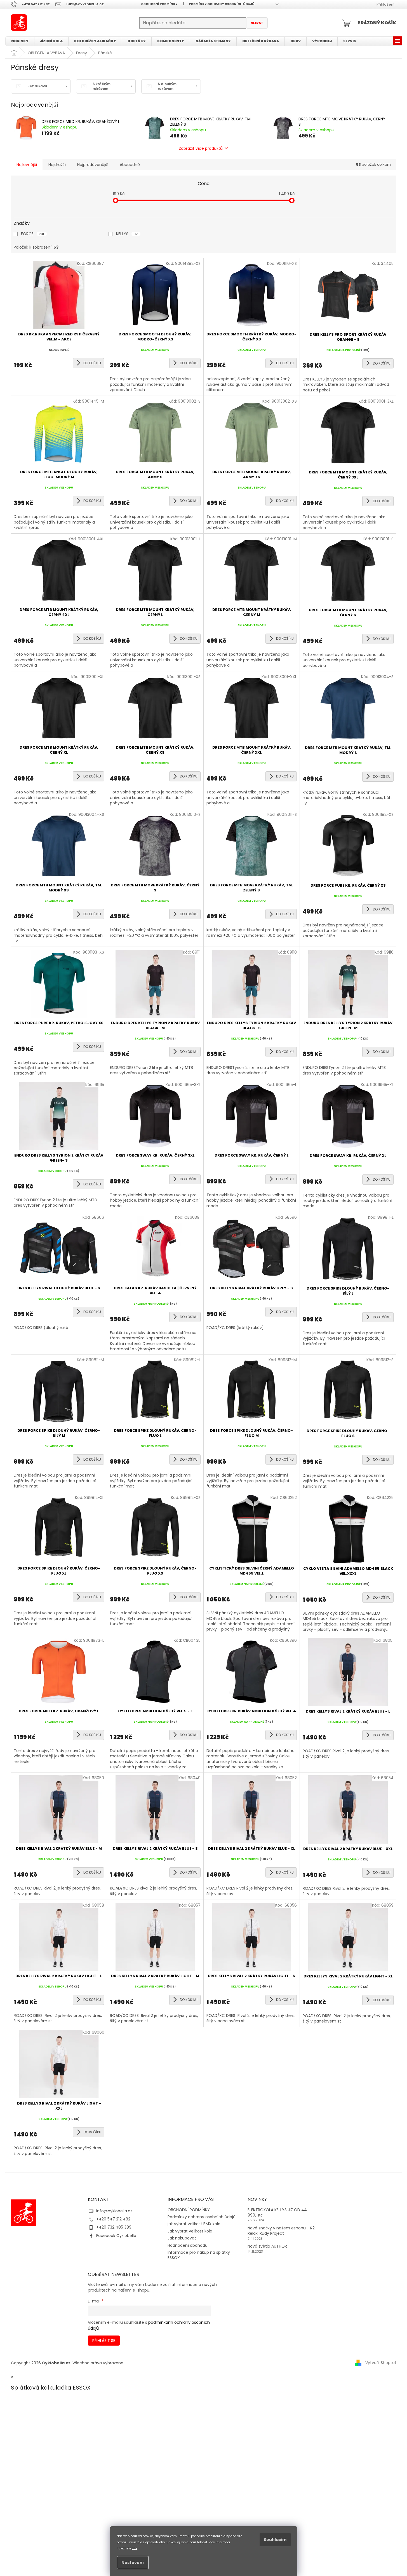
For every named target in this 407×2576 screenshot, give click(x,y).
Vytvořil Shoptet (381, 2363)
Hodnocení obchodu (188, 2245)
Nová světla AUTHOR (267, 2246)
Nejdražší (57, 165)
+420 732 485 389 (114, 2227)
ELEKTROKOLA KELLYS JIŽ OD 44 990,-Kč (277, 2213)
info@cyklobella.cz (114, 2211)
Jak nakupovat (182, 2238)
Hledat (257, 23)
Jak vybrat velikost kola (190, 2231)
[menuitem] (20, 41)
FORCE (33, 234)
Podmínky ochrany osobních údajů (222, 4)
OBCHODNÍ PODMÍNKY (159, 4)
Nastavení (133, 2563)
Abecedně (130, 165)
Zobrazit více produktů (201, 148)
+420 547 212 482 (113, 2219)
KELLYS (127, 234)
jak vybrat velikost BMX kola (194, 2224)
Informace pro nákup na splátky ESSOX (199, 2255)
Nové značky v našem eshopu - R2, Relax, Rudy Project (282, 2231)
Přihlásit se (104, 2341)
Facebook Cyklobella (116, 2236)
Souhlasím (275, 2540)
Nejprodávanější (93, 165)
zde (135, 2548)
